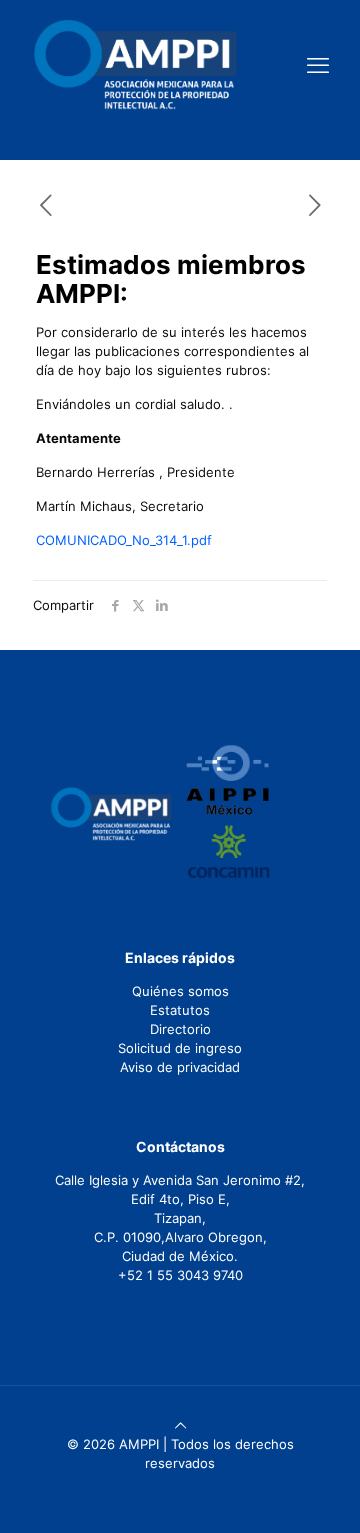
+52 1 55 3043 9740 (180, 1275)
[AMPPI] (135, 65)
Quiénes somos (180, 991)
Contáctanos (180, 1146)
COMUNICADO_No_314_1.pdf (124, 540)
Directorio (180, 1029)
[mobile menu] (318, 65)
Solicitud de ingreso (180, 1048)
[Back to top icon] (180, 1425)
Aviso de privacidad (180, 1067)
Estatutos (180, 1010)
